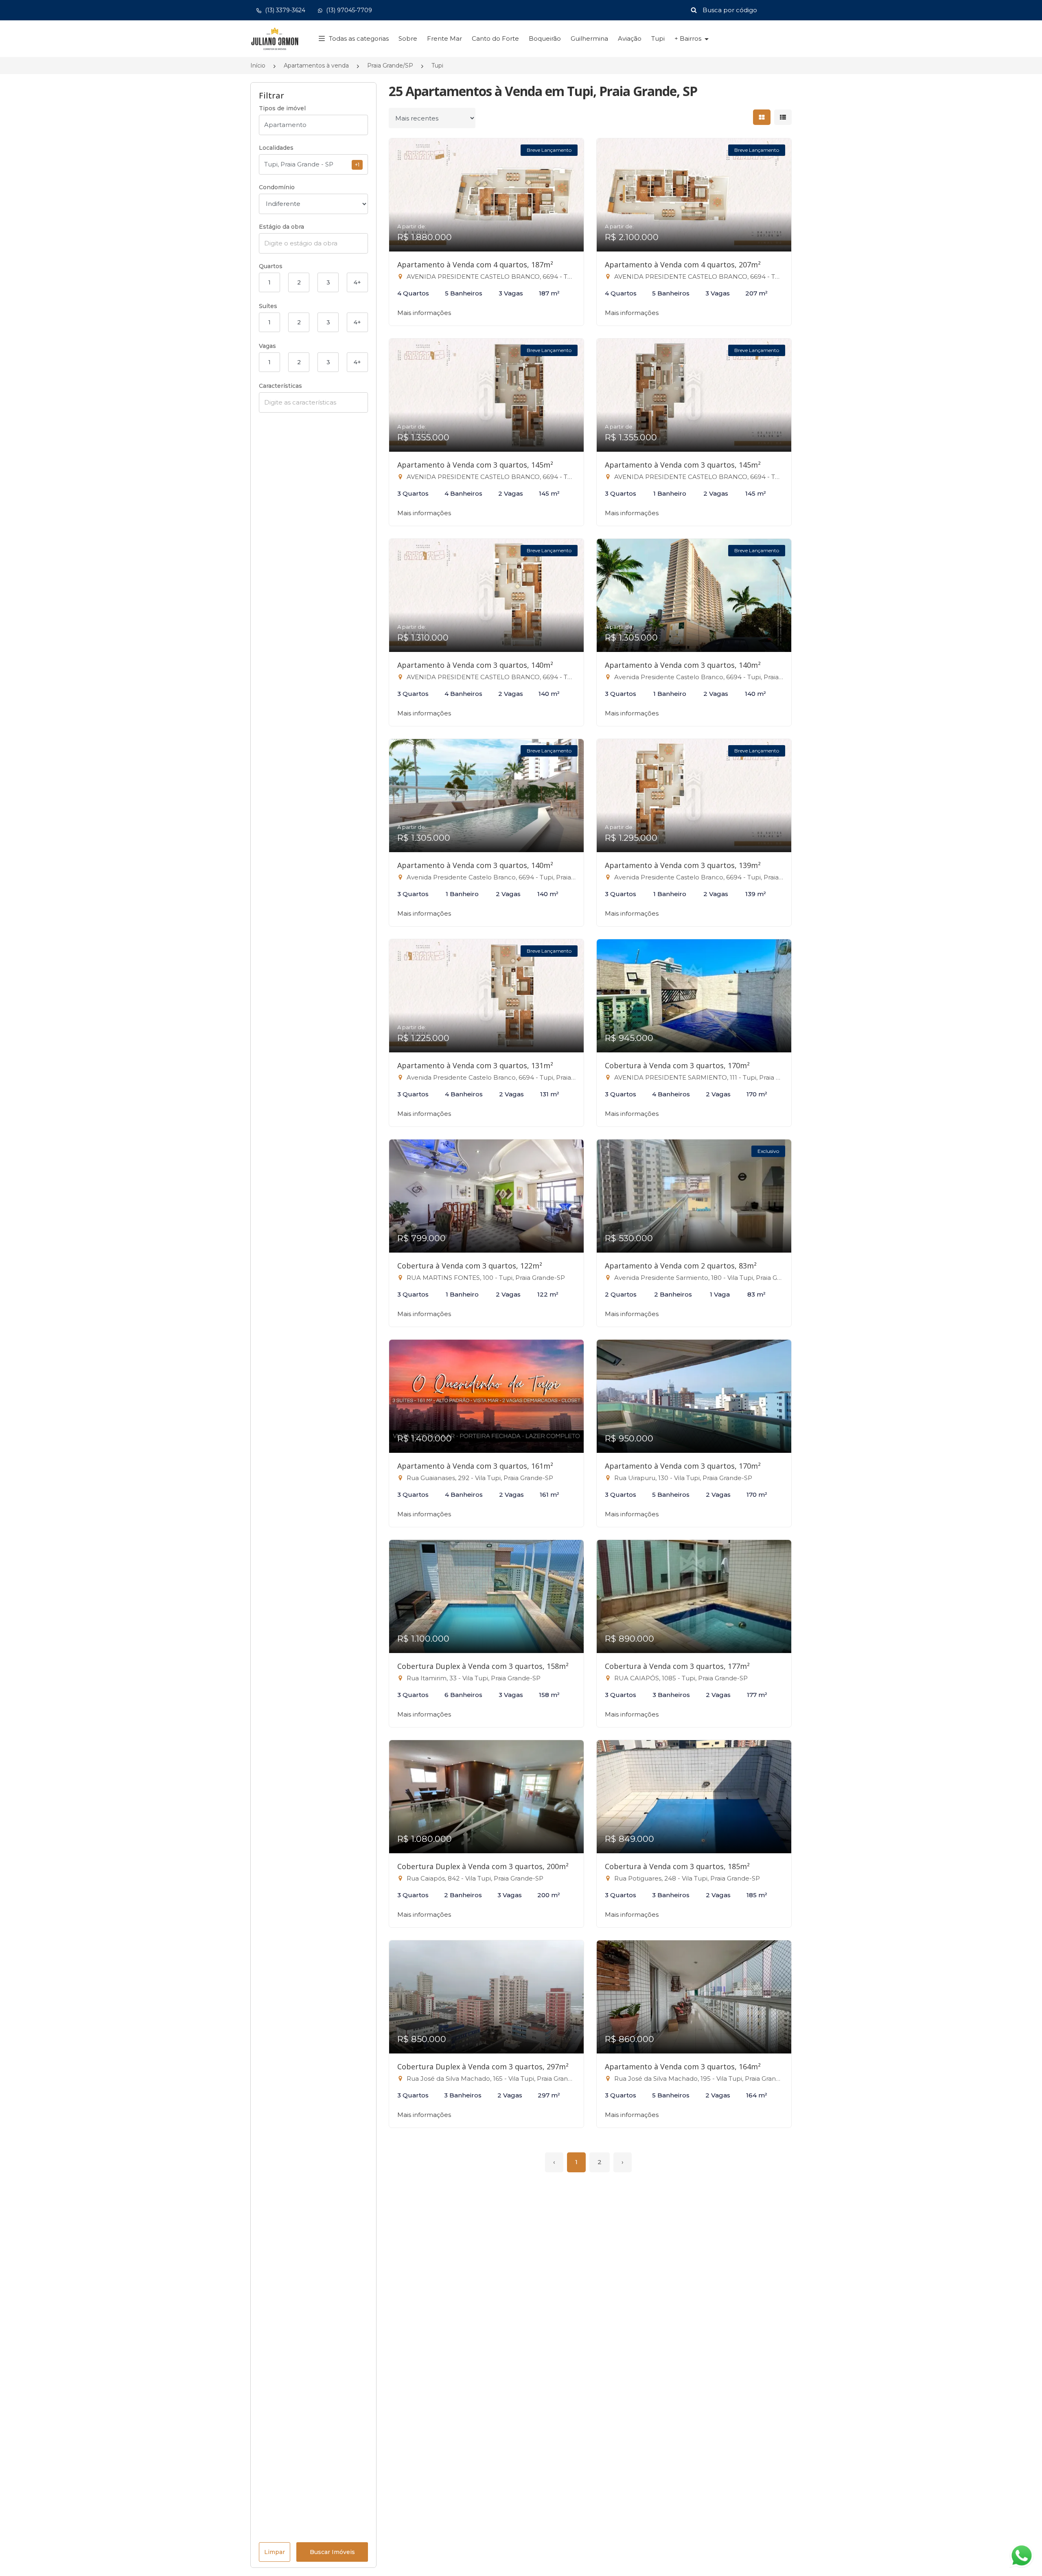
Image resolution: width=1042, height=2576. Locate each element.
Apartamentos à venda (316, 66)
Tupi (658, 38)
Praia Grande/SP (390, 66)
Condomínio (277, 187)
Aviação (630, 38)
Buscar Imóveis (332, 2552)
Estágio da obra (281, 227)
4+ (357, 282)
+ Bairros (689, 38)
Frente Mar (444, 38)
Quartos (271, 266)
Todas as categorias (359, 38)
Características (280, 386)
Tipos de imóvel (282, 108)
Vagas (267, 346)
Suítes (268, 306)
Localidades (276, 148)
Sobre (408, 38)
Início (258, 66)
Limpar (275, 2552)
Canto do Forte (495, 38)
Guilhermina (589, 38)
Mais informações (424, 313)
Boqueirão (545, 38)
